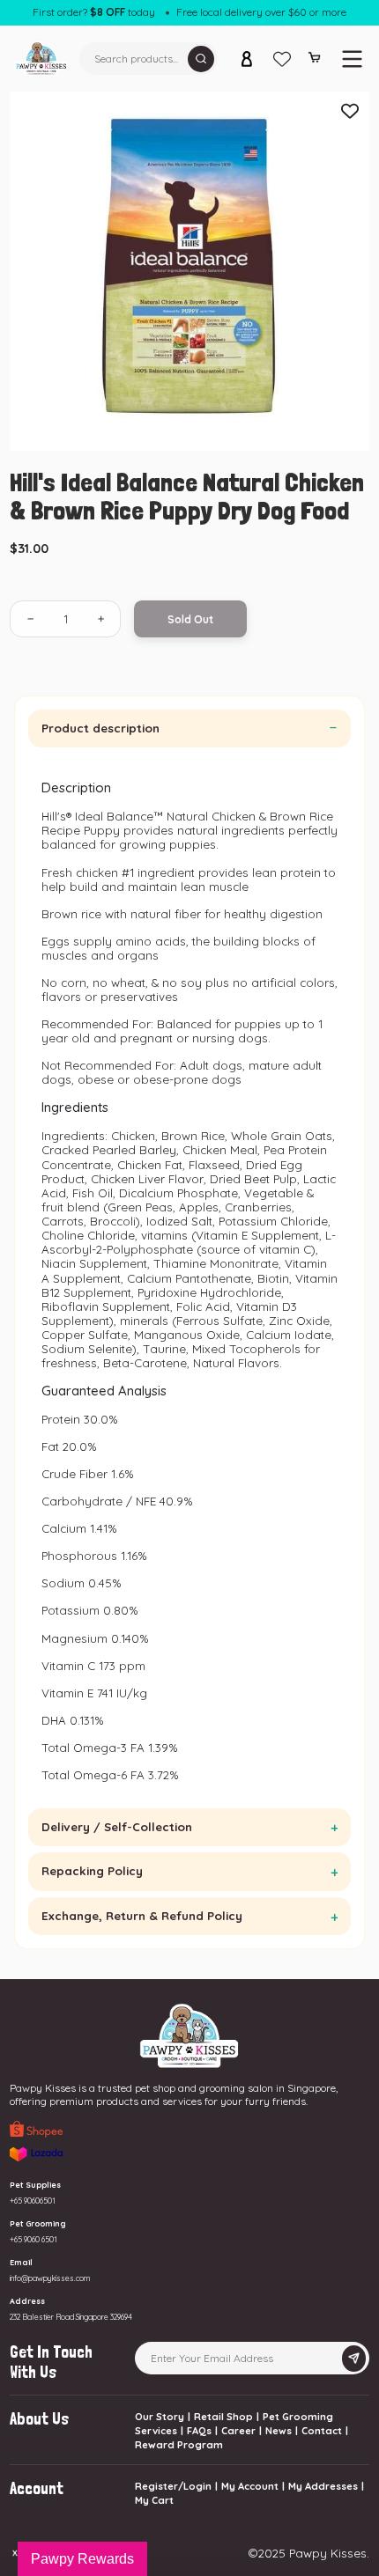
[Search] (201, 59)
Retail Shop (223, 2417)
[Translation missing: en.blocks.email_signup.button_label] (354, 2359)
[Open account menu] (247, 59)
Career (238, 2431)
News (279, 2431)
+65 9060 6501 (33, 2239)
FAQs (199, 2431)
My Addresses (323, 2486)
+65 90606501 (33, 2201)
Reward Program (179, 2445)
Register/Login (173, 2486)
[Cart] (314, 61)
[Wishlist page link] (282, 59)
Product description (100, 728)
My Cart (154, 2500)
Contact (322, 2431)
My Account (250, 2486)
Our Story (160, 2417)
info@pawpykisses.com (50, 2278)
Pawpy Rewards (82, 2559)
